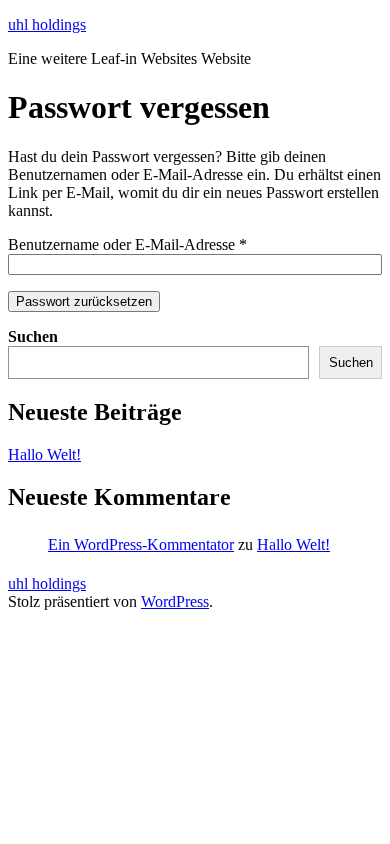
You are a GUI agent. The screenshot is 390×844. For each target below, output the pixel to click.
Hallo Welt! (44, 454)
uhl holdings (47, 24)
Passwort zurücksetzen (84, 301)
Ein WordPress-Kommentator (141, 544)
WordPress (175, 601)
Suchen (33, 336)
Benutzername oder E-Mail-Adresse (127, 244)
